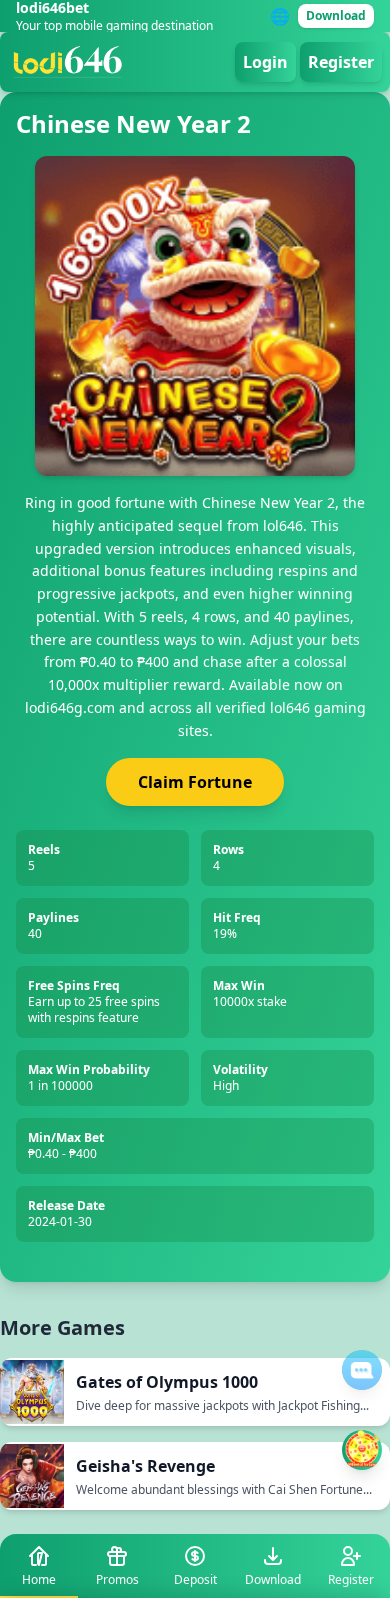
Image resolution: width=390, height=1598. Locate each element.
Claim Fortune (195, 782)
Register (341, 62)
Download (336, 15)
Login (265, 62)
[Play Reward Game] (362, 1450)
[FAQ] (362, 1370)
